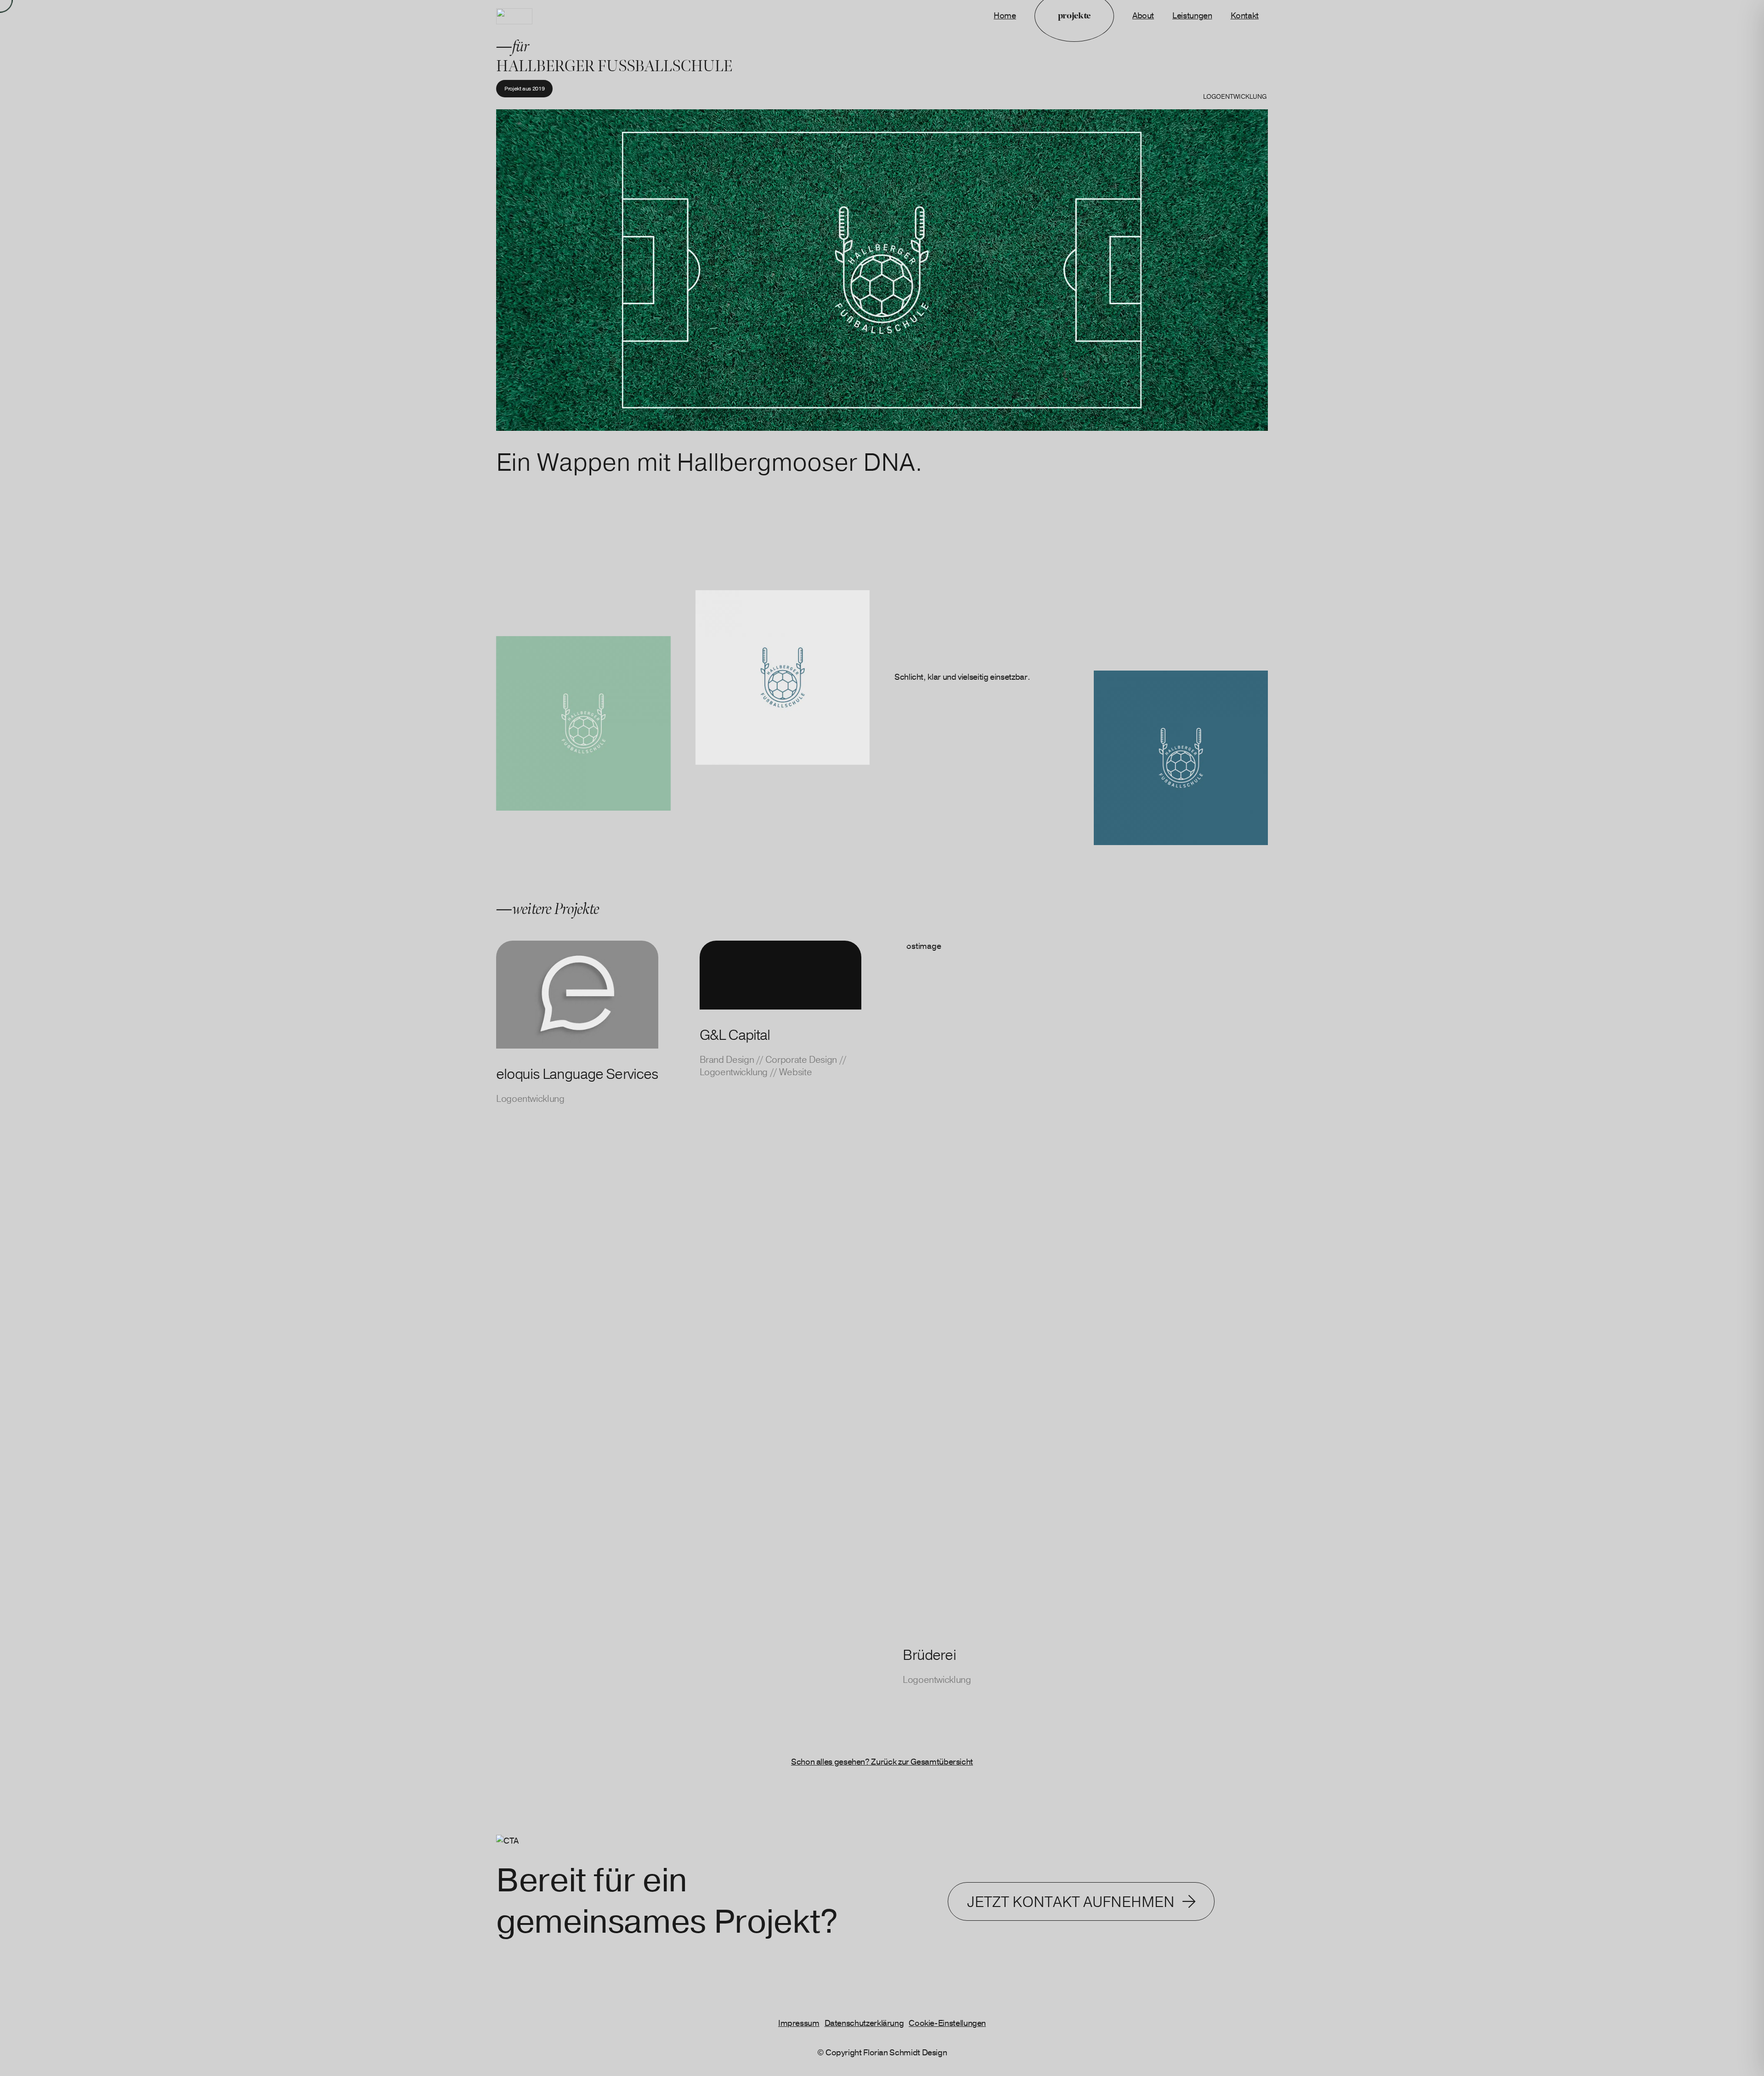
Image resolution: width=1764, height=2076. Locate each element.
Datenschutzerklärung (864, 2023)
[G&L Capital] (781, 1336)
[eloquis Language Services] (577, 1336)
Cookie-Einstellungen (947, 2023)
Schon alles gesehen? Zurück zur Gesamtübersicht (882, 1762)
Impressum (799, 2023)
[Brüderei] (984, 1336)
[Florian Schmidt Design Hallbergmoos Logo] (514, 16)
